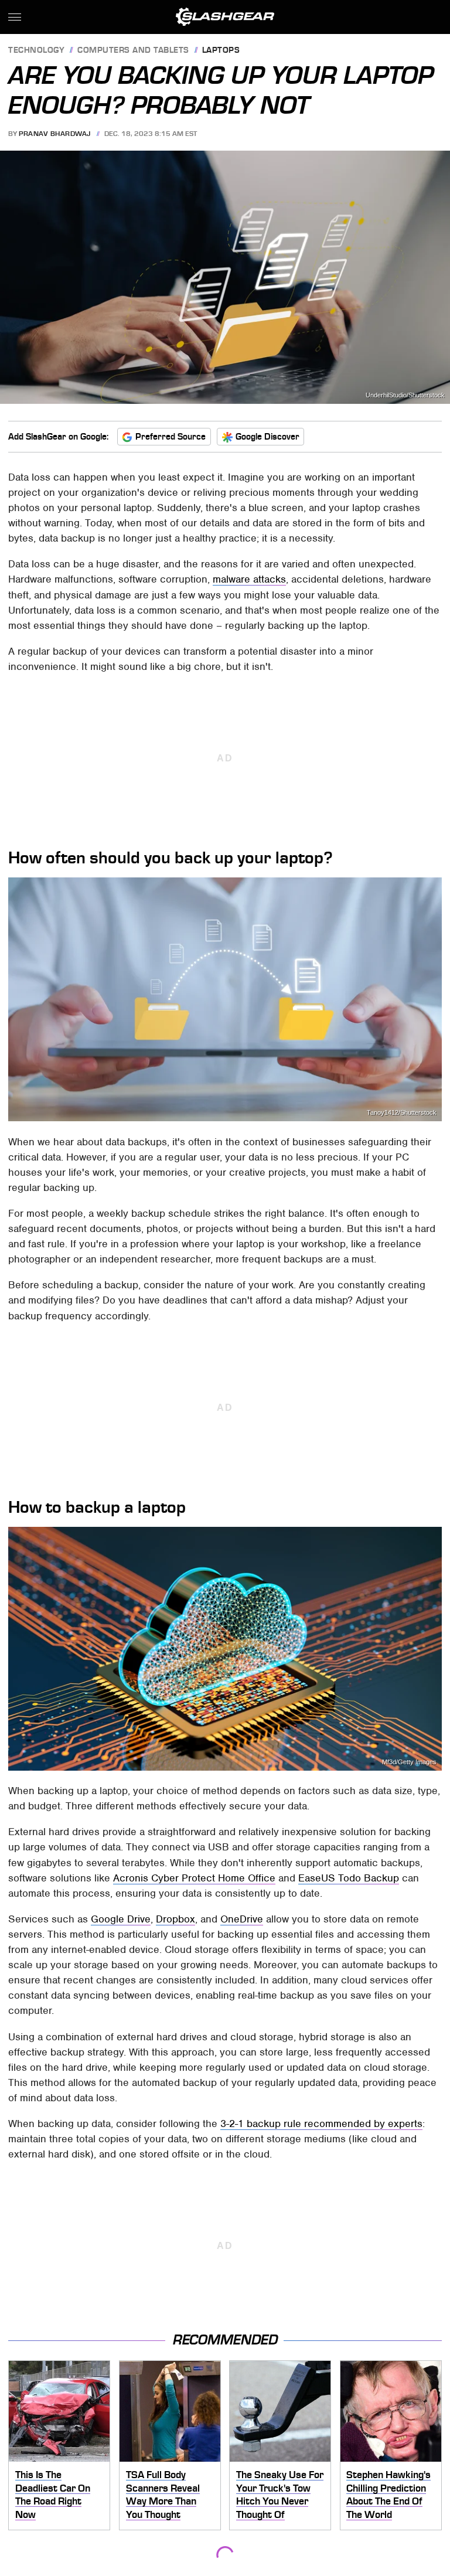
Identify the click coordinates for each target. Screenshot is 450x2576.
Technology (36, 51)
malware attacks (249, 579)
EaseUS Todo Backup (349, 1878)
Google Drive (121, 1919)
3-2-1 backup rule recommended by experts (321, 2124)
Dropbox (175, 1919)
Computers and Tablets (133, 51)
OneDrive (242, 1919)
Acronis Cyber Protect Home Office (194, 1878)
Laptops (221, 51)
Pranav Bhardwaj (55, 134)
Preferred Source (171, 437)
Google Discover (267, 437)
